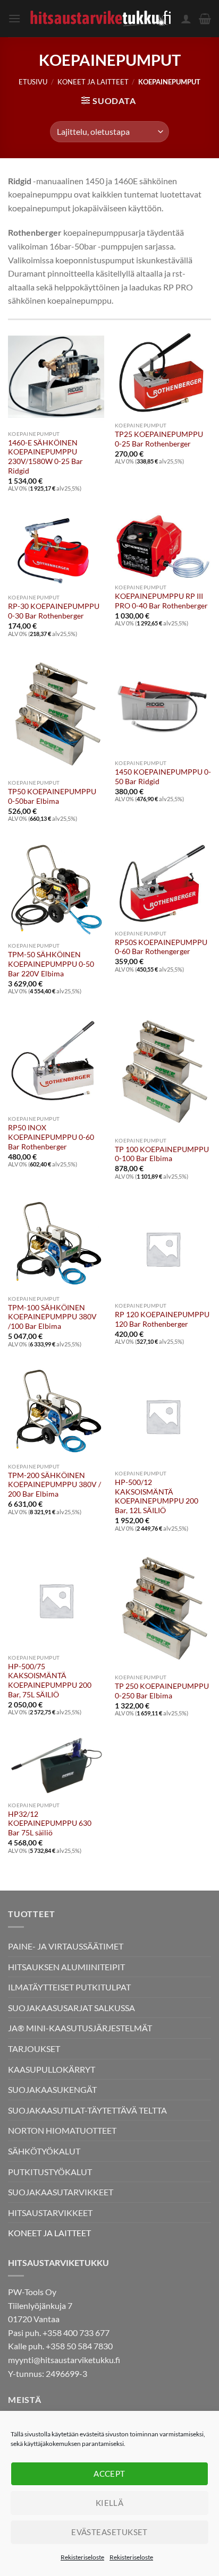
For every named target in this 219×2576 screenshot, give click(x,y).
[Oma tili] (186, 19)
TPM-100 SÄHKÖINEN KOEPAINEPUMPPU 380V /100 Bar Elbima (52, 1317)
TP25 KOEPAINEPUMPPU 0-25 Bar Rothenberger (159, 439)
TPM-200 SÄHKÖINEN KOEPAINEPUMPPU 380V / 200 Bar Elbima (54, 1485)
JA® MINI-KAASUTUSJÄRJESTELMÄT (80, 2028)
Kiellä (110, 2503)
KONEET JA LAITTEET (93, 82)
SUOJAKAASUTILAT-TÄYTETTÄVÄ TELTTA (87, 2110)
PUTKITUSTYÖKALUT (50, 2172)
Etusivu (33, 82)
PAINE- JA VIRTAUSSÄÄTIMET (66, 1946)
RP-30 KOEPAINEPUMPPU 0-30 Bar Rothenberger (54, 611)
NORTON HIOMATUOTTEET (62, 2130)
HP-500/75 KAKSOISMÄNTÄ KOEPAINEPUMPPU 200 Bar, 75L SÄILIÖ (50, 1681)
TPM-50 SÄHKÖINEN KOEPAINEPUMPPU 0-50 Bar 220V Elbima (51, 964)
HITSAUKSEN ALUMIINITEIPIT (66, 1967)
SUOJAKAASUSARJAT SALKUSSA (71, 2008)
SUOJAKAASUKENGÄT (52, 2089)
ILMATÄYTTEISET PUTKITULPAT (69, 1987)
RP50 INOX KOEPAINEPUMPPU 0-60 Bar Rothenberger (51, 1137)
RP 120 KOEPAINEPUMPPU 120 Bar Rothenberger (162, 1319)
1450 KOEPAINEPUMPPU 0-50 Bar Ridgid (163, 777)
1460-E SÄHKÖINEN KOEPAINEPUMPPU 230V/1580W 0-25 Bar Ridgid (45, 457)
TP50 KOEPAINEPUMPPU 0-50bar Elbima (52, 796)
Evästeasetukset (109, 2532)
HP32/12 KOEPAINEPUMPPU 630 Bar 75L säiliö (50, 1823)
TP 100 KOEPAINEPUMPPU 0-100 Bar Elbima (162, 1154)
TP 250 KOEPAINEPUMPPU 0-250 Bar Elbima (162, 1691)
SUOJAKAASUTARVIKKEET (61, 2192)
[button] (14, 18)
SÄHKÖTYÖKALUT (44, 2151)
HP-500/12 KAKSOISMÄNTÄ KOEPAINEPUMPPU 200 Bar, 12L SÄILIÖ (157, 1496)
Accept (109, 2474)
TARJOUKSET (34, 2049)
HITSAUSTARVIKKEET (50, 2213)
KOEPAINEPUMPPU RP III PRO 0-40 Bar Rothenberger (161, 601)
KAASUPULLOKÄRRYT (52, 2069)
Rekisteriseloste (82, 2557)
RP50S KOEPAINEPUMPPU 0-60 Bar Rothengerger (161, 947)
